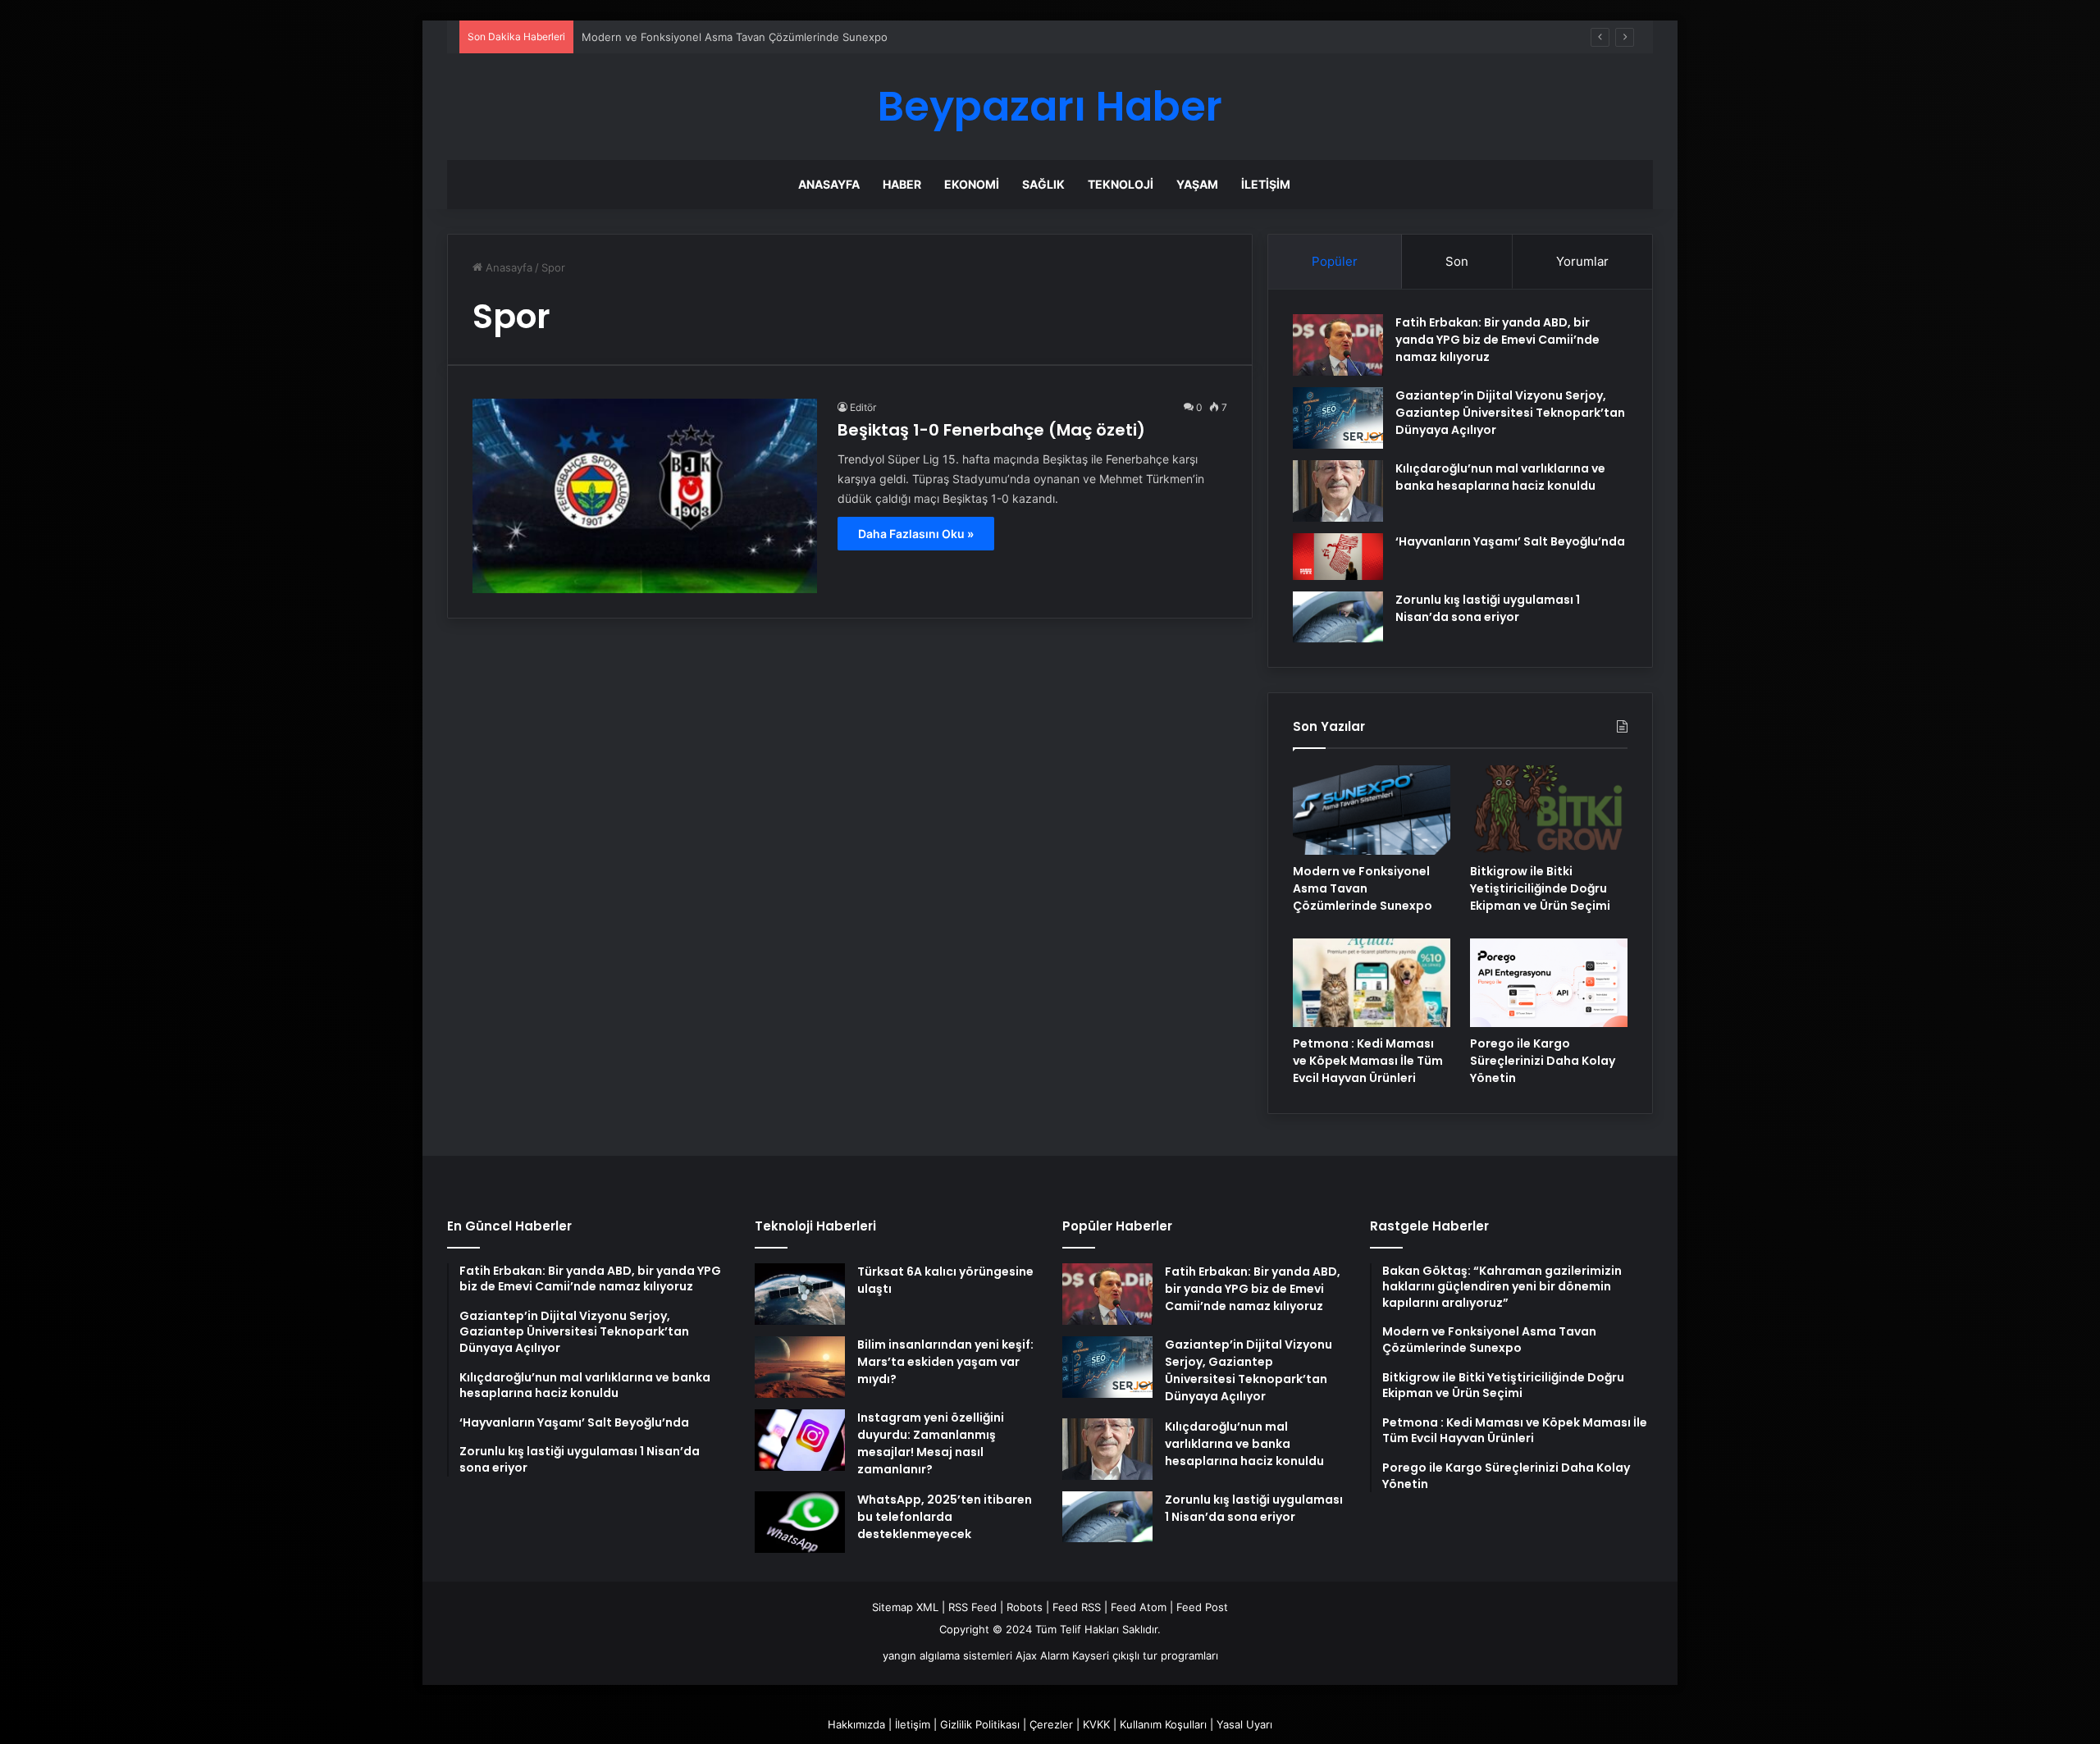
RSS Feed (972, 1607)
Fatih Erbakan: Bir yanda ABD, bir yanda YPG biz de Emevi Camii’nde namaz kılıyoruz (1497, 340)
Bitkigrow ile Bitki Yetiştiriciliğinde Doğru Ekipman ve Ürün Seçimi (1540, 888)
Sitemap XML (905, 1607)
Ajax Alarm (1042, 1655)
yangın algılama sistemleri (947, 1655)
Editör (863, 407)
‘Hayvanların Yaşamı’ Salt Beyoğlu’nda (1510, 541)
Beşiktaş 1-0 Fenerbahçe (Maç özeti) (991, 430)
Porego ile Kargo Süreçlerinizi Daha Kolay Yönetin (1543, 1061)
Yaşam (1197, 184)
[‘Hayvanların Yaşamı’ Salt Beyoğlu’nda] (1338, 557)
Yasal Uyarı (1244, 1724)
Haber (902, 184)
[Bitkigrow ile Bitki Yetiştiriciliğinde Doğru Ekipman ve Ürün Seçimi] (1549, 810)
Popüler (1335, 261)
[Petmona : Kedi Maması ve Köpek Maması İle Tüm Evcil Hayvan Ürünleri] (1372, 983)
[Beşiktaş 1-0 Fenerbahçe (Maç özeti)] (645, 496)
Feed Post (1202, 1607)
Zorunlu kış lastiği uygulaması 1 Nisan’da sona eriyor (1488, 608)
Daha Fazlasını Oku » (916, 534)
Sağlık (1043, 184)
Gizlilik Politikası (980, 1724)
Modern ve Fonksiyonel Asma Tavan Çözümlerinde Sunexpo (735, 37)
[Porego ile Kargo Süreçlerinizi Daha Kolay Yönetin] (1549, 983)
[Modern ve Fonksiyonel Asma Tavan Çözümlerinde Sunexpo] (1372, 810)
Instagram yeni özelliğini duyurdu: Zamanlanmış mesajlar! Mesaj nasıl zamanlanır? (931, 1443)
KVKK (1096, 1724)
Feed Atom (1139, 1607)
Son (1457, 261)
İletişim (1266, 184)
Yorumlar (1582, 261)
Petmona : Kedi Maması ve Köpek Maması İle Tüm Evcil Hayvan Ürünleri (1368, 1061)
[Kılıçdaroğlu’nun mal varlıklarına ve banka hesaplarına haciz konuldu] (1338, 491)
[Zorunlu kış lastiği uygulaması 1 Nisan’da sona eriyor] (1338, 617)
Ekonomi (972, 184)
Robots (1025, 1607)
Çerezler (1051, 1724)
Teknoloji (1121, 184)
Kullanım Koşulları (1163, 1724)
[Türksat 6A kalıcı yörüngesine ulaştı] (800, 1294)
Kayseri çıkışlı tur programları (1145, 1655)
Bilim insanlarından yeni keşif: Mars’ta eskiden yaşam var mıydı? (945, 1362)
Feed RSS (1077, 1607)
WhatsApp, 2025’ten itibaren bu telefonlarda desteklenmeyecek (945, 1517)
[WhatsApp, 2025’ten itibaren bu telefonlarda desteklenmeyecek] (800, 1522)
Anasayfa (829, 184)
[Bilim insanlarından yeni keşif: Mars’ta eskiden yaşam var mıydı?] (800, 1367)
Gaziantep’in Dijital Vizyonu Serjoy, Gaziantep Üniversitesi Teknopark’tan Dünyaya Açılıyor (1510, 413)
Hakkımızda (856, 1724)
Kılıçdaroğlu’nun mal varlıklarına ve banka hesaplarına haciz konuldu (1500, 477)
